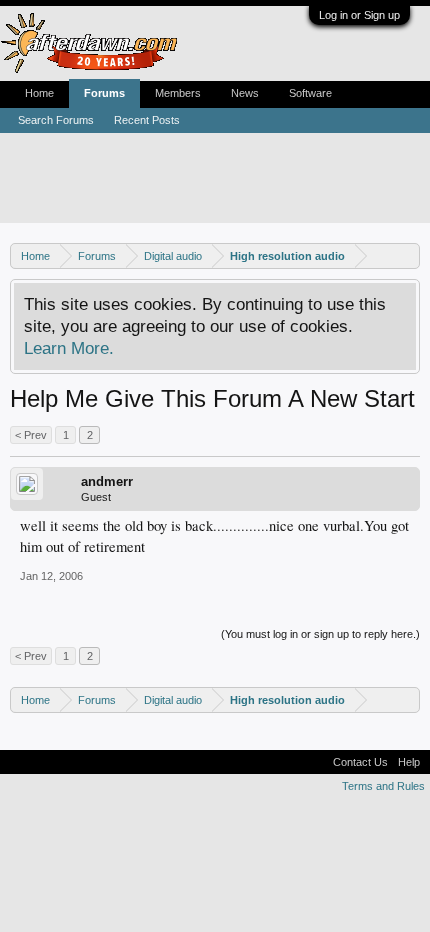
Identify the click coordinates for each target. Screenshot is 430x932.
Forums (104, 93)
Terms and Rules (383, 786)
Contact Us (360, 762)
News (245, 93)
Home (39, 93)
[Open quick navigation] (407, 255)
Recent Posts (147, 120)
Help (409, 762)
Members (178, 93)
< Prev (31, 435)
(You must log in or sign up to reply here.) (320, 634)
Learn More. (69, 348)
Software (310, 93)
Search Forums (56, 120)
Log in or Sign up (359, 15)
